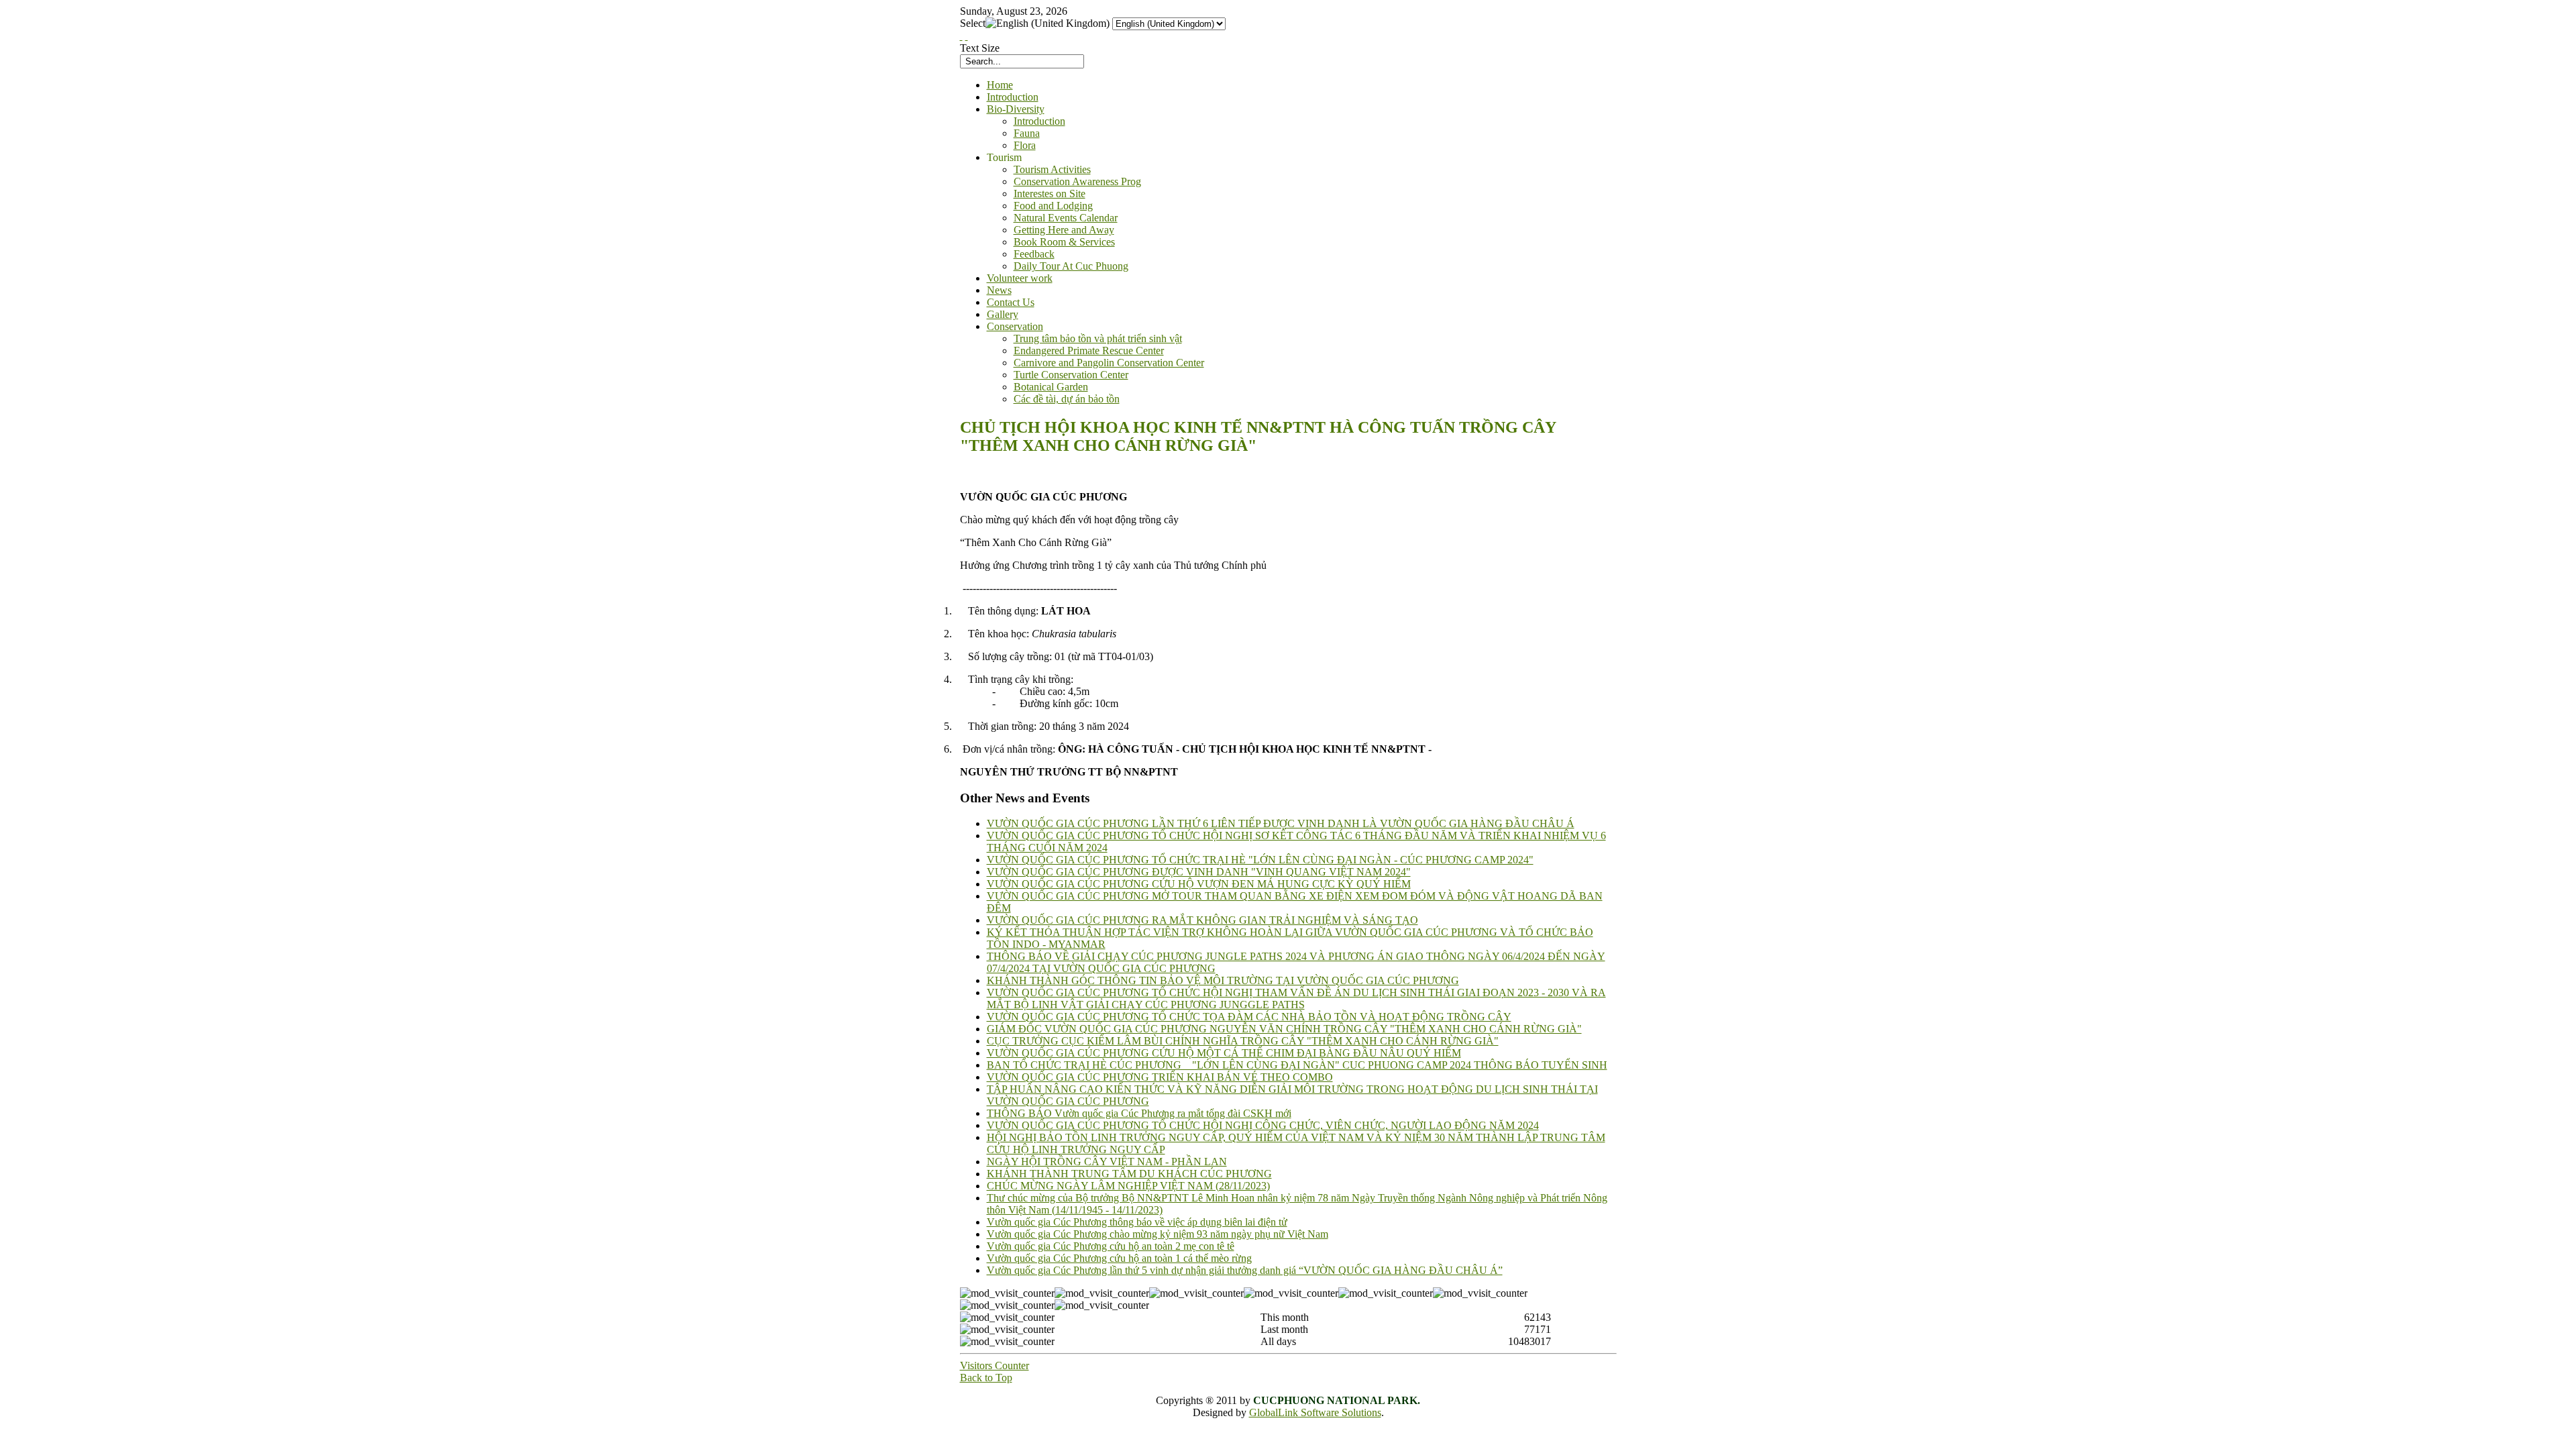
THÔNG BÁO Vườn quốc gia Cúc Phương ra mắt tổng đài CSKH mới (1139, 1113)
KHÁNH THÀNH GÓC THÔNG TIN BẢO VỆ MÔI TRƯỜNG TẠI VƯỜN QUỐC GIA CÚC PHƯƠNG (1223, 980)
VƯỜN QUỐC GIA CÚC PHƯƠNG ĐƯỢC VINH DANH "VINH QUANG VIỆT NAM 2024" (1199, 872)
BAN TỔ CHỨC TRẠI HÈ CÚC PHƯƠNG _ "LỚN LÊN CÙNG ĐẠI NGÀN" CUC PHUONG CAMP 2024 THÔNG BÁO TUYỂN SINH (1297, 1065)
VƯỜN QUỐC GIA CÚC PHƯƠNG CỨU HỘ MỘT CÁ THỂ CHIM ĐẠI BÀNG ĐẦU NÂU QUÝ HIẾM (1224, 1053)
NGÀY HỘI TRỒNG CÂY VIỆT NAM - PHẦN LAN (1107, 1162)
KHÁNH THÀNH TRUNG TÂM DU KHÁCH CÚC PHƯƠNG (1129, 1174)
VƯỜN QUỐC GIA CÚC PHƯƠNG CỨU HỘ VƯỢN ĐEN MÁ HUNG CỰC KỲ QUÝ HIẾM (1199, 884)
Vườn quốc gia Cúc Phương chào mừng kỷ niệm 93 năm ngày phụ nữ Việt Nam (1158, 1234)
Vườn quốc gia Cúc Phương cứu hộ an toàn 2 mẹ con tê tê (1111, 1246)
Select (973, 23)
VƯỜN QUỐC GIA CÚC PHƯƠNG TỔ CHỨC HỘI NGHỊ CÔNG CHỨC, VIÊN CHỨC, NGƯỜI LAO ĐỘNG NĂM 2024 (1263, 1125)
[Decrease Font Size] (967, 36)
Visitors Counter (995, 1365)
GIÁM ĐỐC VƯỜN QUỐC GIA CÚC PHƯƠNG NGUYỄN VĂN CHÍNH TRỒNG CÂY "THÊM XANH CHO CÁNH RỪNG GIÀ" (1284, 1029)
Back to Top (986, 1378)
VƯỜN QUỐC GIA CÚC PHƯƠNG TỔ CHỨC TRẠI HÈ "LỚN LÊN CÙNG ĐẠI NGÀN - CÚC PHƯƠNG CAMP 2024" (1260, 860)
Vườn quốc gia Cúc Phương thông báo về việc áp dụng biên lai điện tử (1137, 1222)
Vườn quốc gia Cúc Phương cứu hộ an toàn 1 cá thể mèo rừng (1119, 1258)
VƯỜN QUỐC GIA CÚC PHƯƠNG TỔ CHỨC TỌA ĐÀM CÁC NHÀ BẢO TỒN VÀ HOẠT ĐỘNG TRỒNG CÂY (1249, 1017)
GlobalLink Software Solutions (1315, 1412)
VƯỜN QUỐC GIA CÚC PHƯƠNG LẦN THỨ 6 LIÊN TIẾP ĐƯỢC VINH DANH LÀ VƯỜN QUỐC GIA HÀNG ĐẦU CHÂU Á (1281, 823)
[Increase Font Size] (961, 36)
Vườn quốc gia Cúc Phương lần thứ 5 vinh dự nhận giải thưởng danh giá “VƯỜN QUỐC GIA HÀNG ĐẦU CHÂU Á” (1245, 1270)
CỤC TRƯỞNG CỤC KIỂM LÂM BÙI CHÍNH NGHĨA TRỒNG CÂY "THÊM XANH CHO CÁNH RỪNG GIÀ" (1243, 1041)
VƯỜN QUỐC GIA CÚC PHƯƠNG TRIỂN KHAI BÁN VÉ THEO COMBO (1160, 1077)
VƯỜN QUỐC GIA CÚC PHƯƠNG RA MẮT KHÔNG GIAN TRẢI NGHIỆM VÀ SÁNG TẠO (1202, 920)
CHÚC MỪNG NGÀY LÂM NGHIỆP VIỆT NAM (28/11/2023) (1128, 1186)
